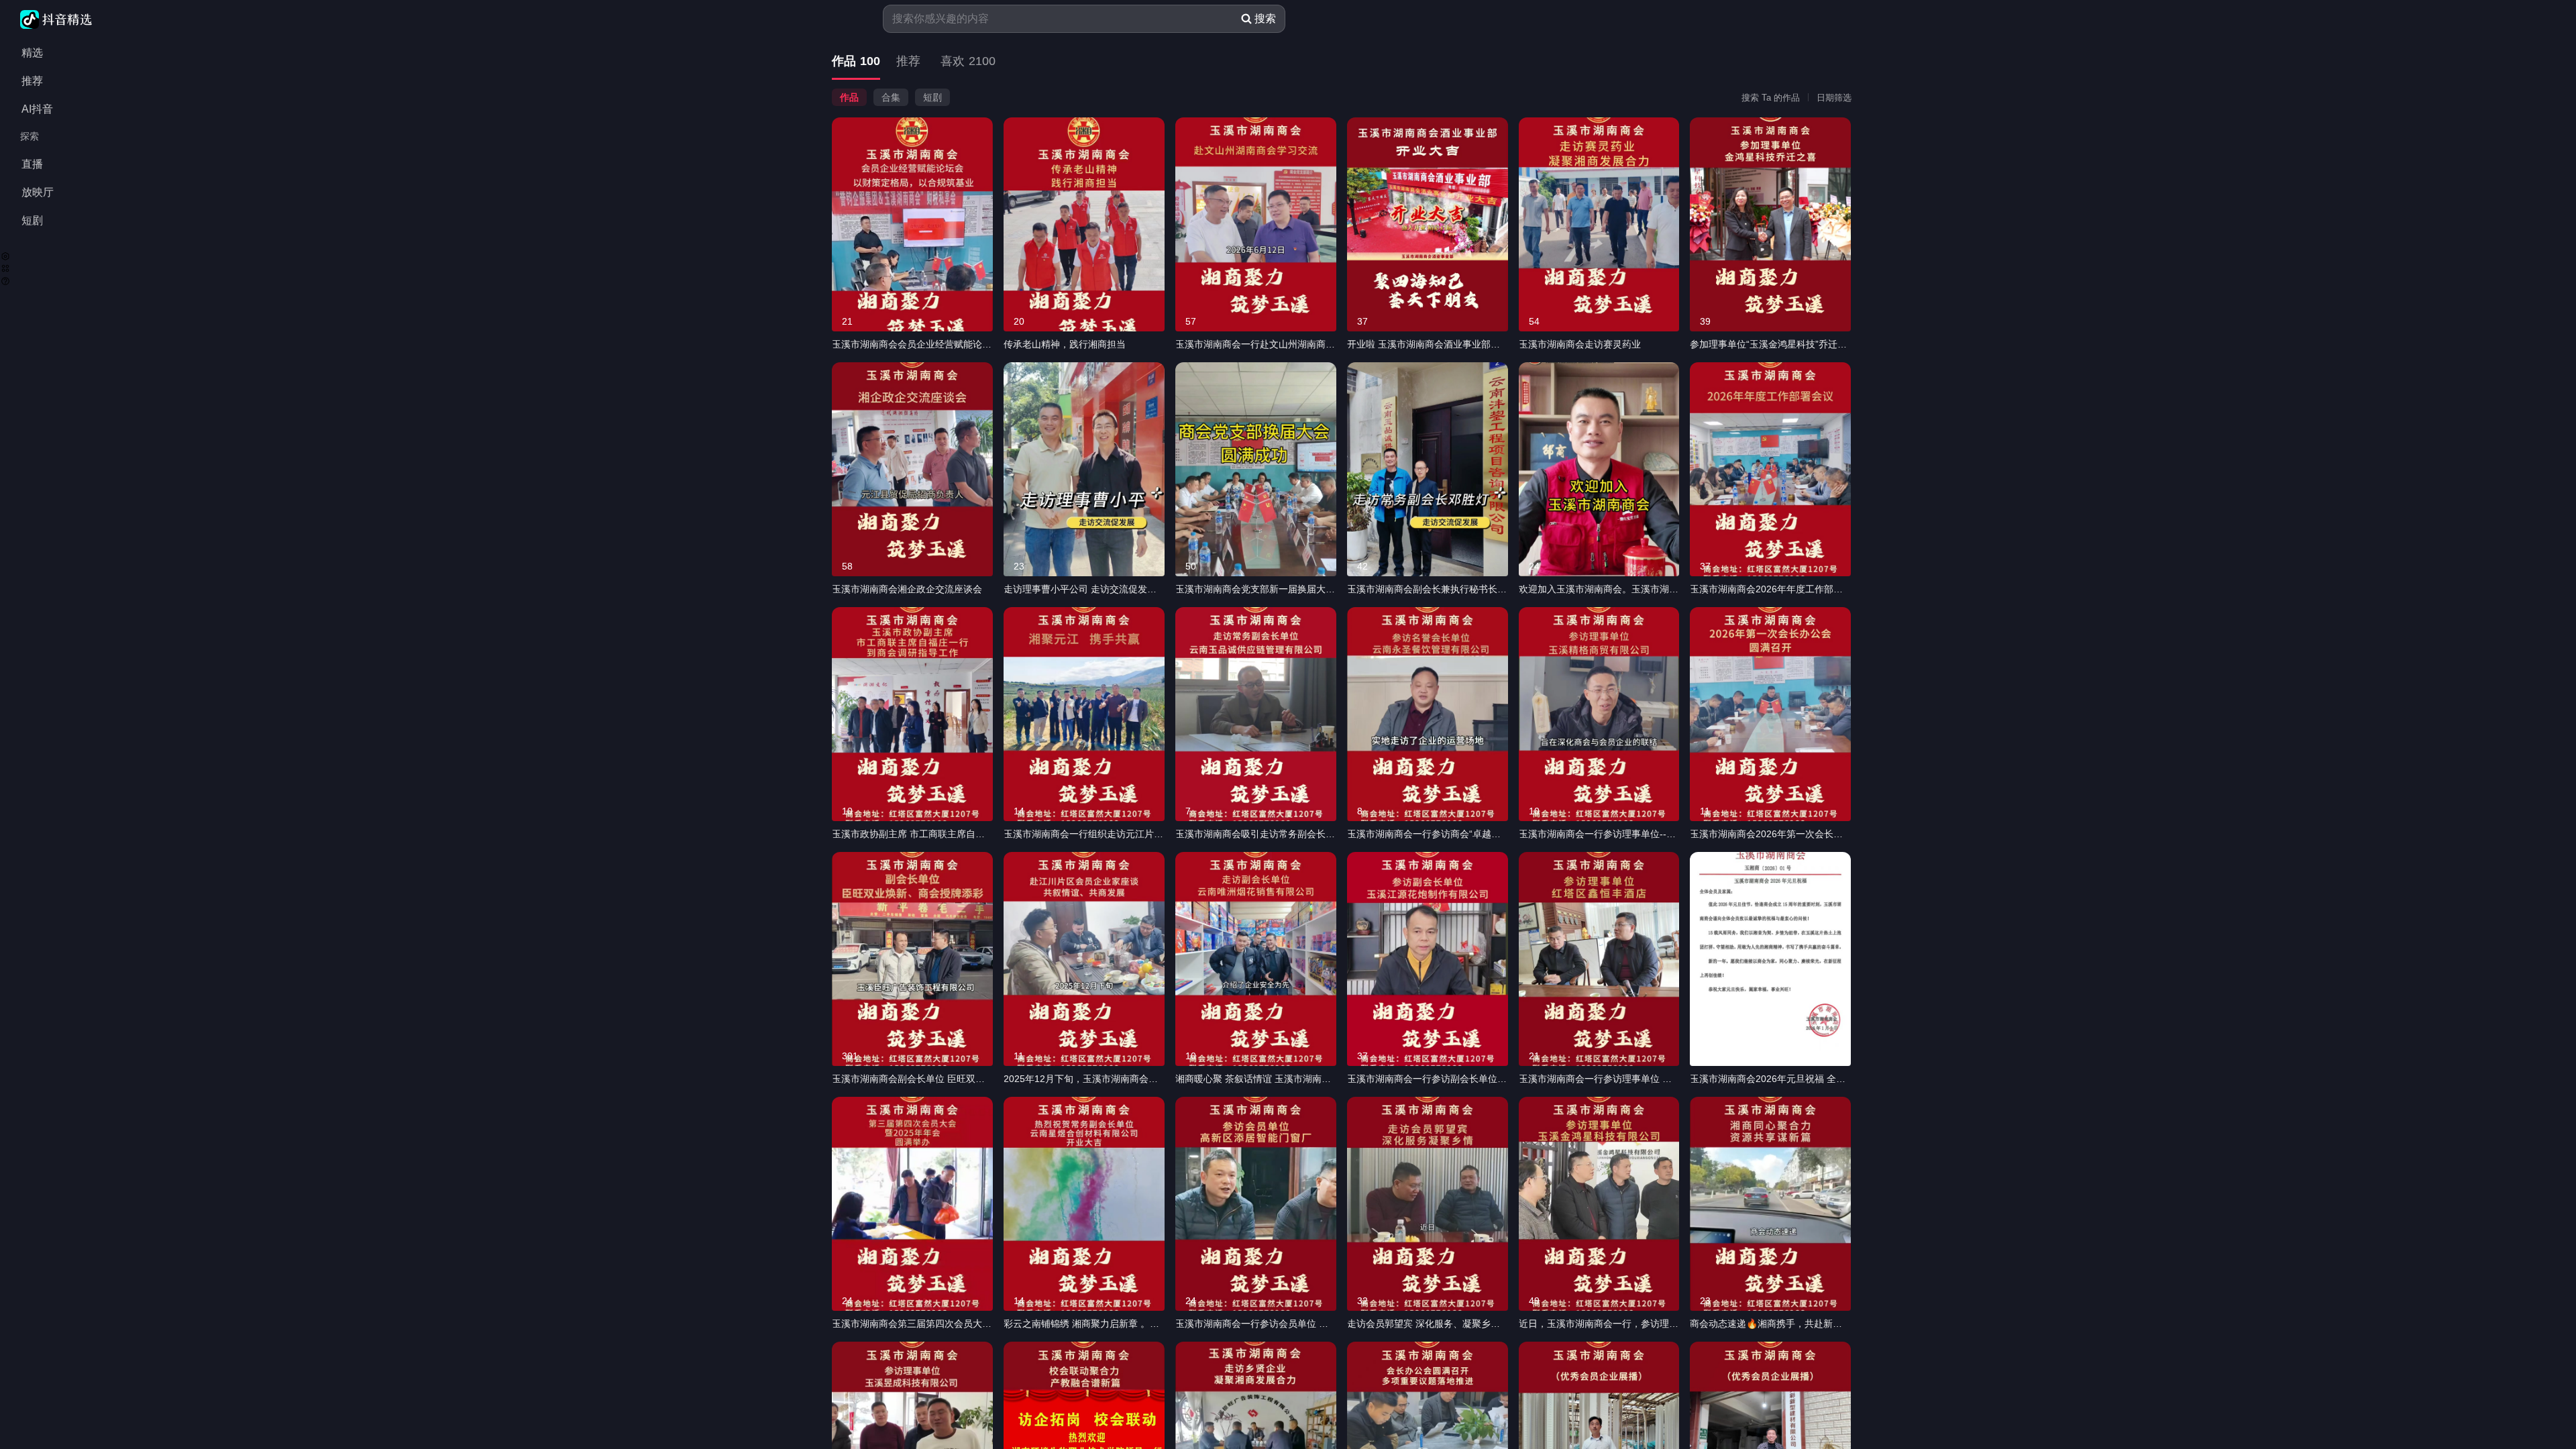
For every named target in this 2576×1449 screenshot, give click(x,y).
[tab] (856, 62)
